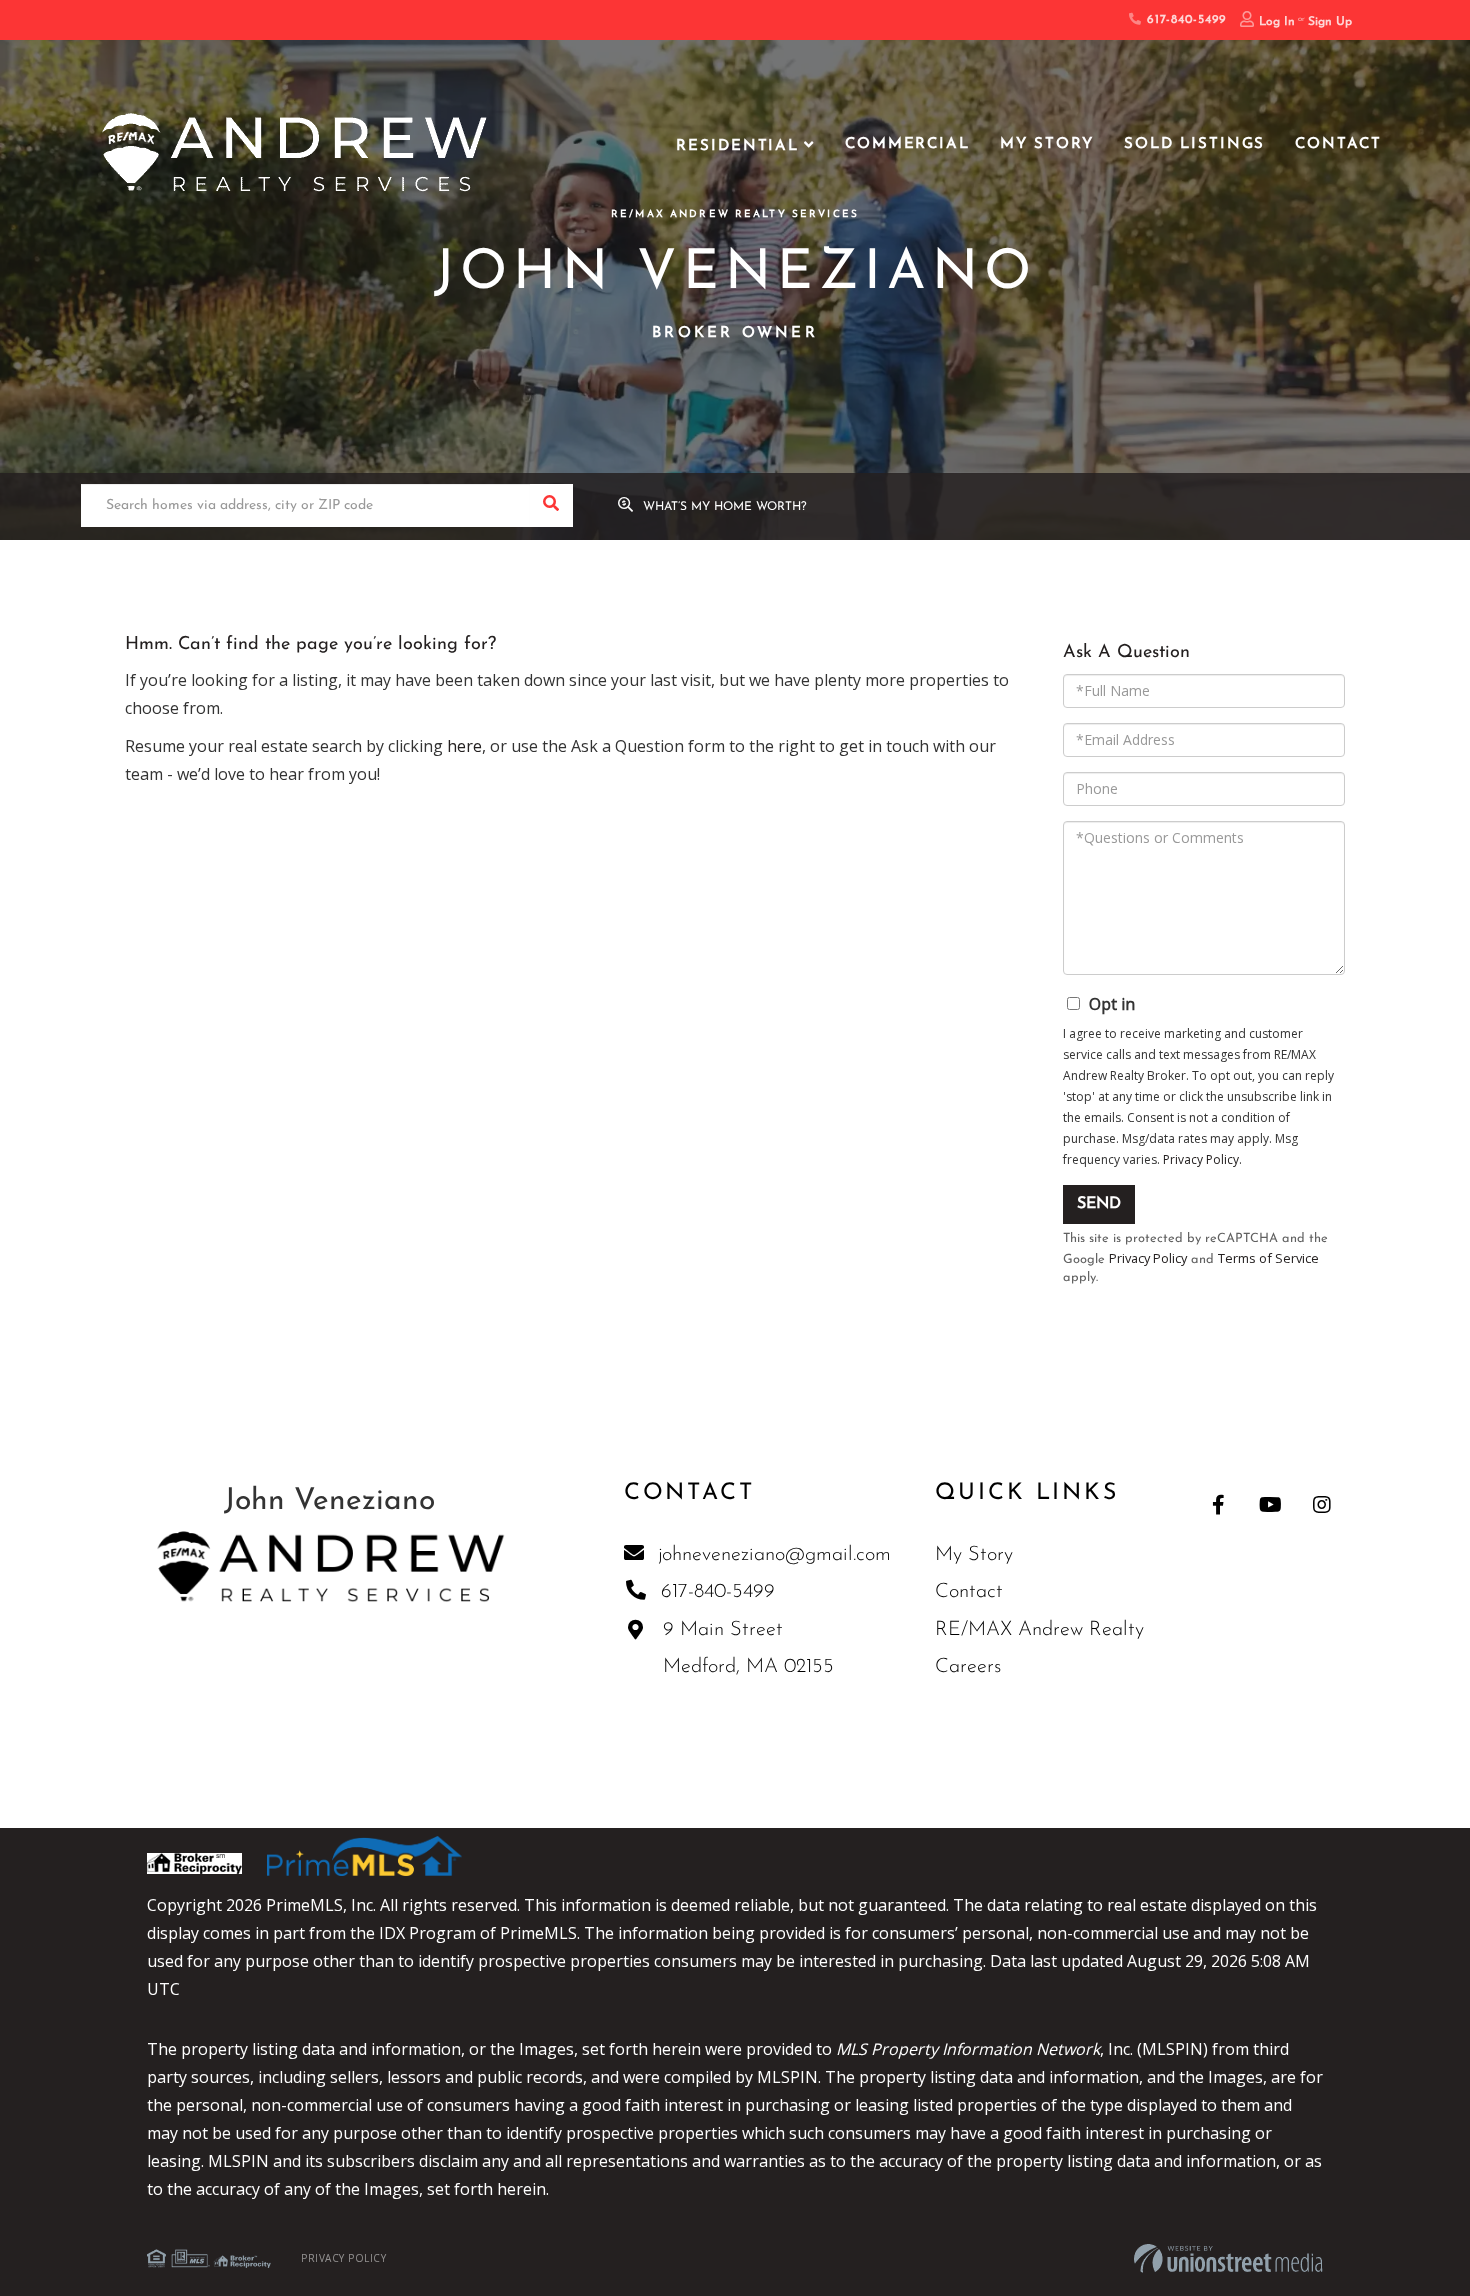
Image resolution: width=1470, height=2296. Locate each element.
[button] (551, 505)
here (464, 746)
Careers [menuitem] (968, 1667)
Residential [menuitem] (737, 146)
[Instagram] (1322, 1504)
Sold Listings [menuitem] (1194, 144)
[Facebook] (1218, 1504)
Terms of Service (1268, 1258)
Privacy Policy (1201, 1159)
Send (1099, 1204)
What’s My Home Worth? (725, 507)
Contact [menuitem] (1338, 144)
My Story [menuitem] (1047, 144)
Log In (1277, 22)
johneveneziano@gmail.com (774, 1555)
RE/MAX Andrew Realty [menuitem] (1039, 1630)
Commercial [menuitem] (907, 144)
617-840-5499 (1183, 20)
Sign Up (1330, 22)
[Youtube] (1270, 1504)
